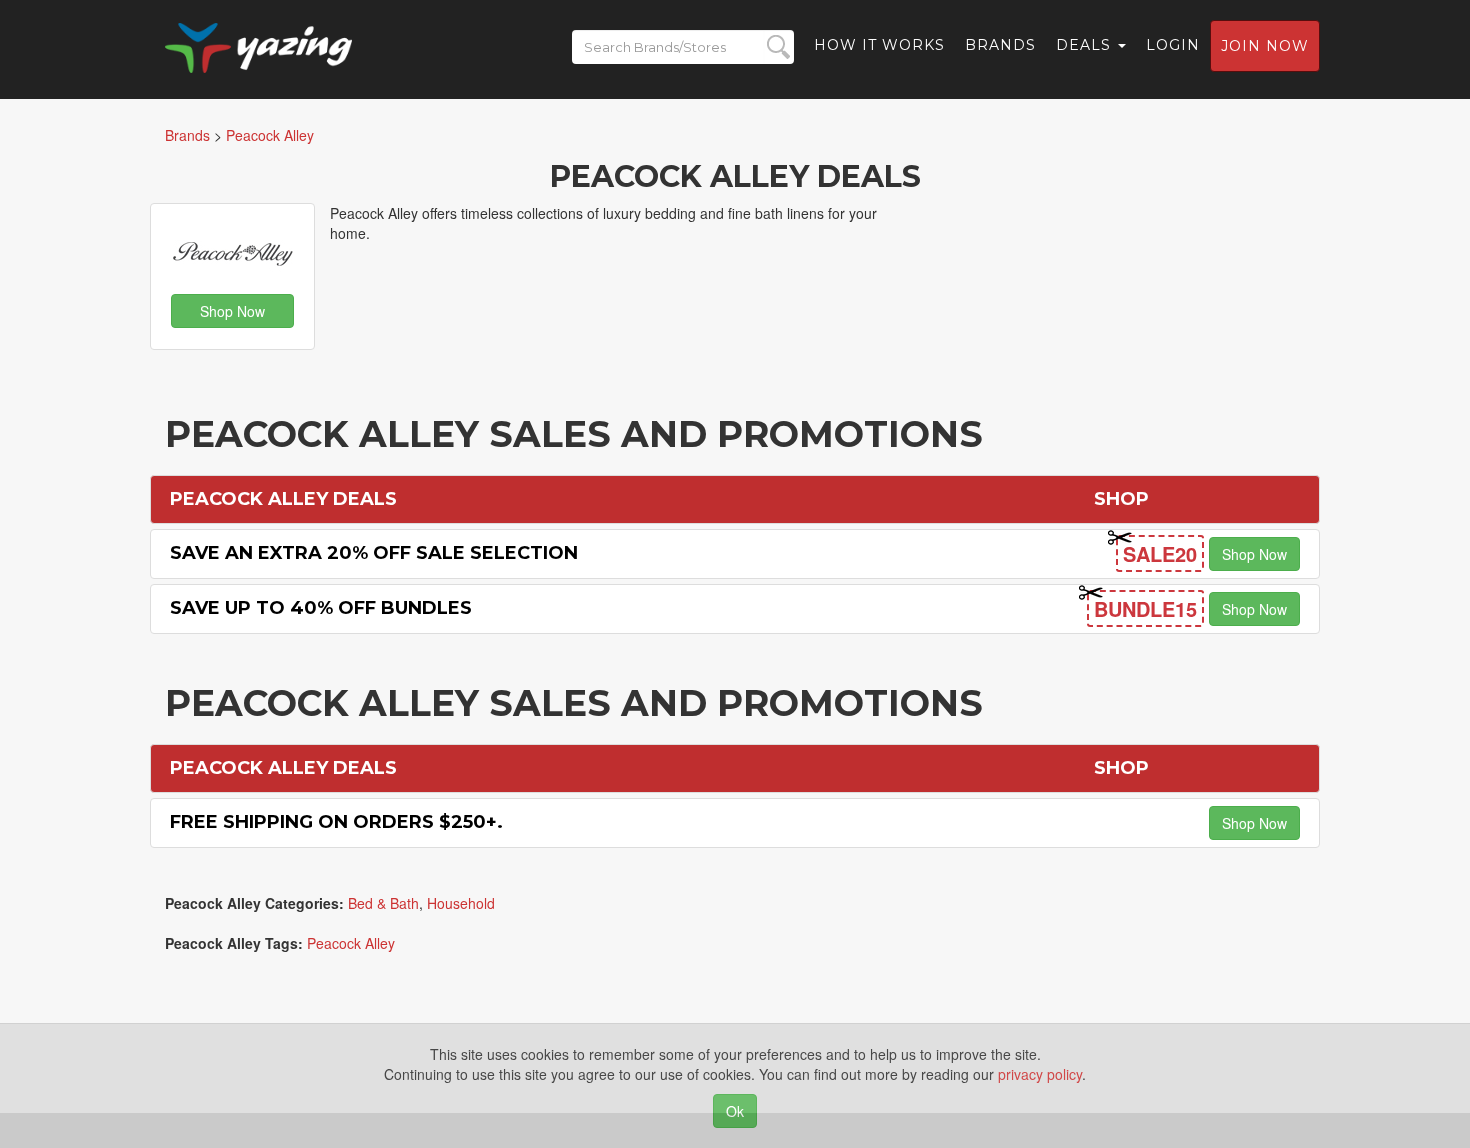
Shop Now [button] (232, 311)
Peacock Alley (351, 943)
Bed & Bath (383, 903)
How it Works (879, 45)
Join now (1265, 46)
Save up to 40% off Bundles (321, 608)
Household (461, 903)
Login (1173, 45)
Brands (1000, 45)
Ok (735, 1111)
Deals (1086, 45)
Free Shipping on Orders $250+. (336, 822)
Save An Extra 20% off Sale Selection (374, 553)
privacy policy (1040, 1074)
